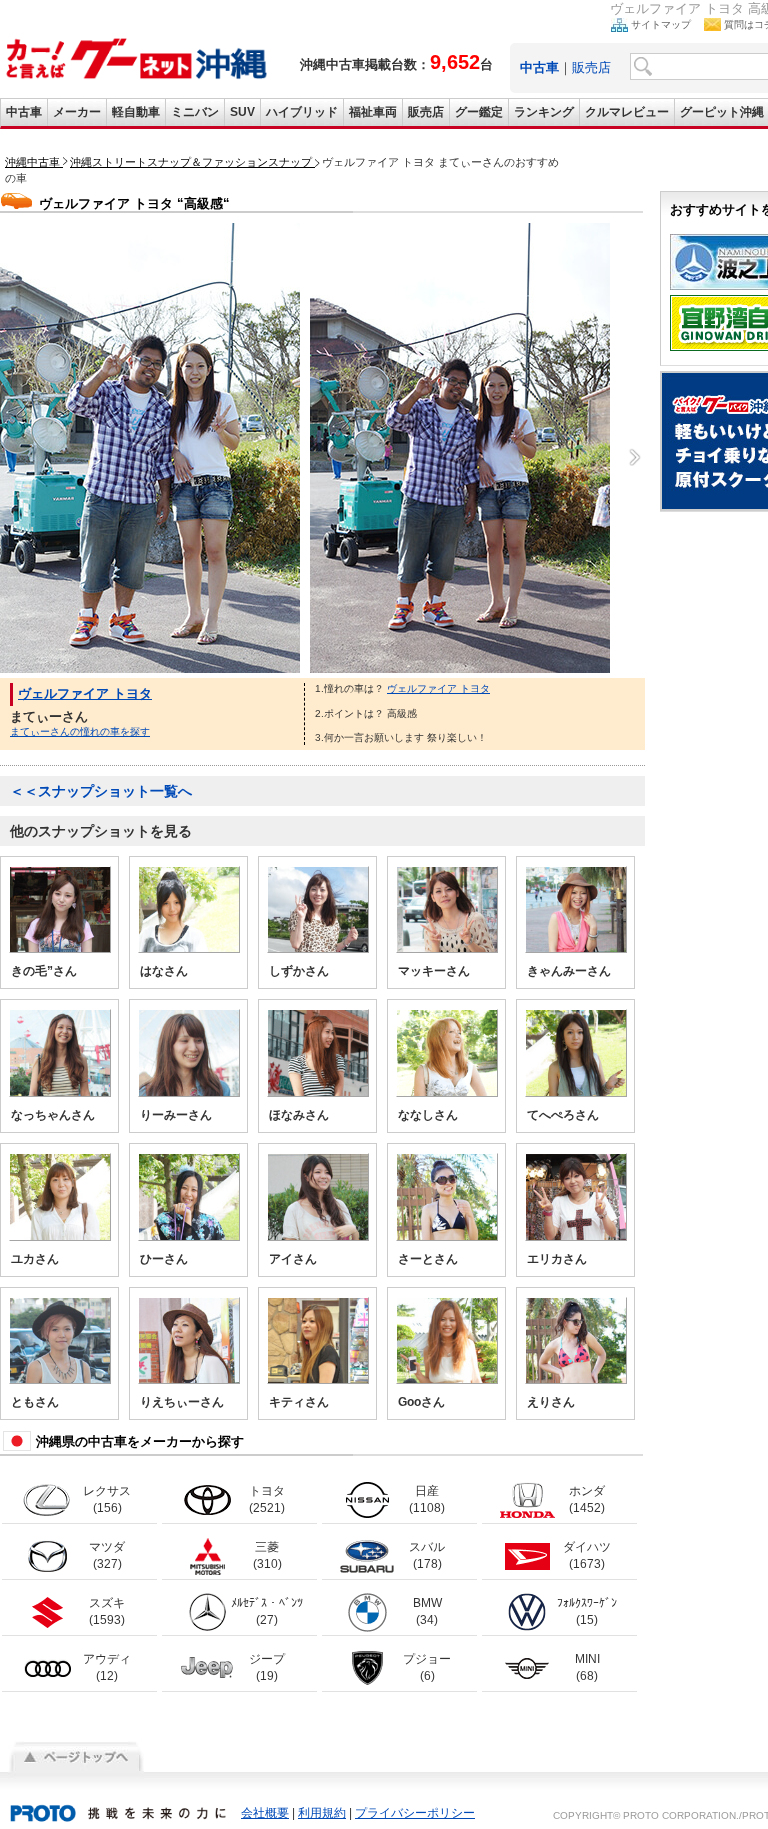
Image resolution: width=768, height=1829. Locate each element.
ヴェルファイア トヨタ (85, 693)
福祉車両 (373, 112)
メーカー (77, 112)
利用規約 (322, 1813)
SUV (242, 112)
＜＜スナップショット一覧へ (101, 791)
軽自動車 (136, 112)
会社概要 (265, 1813)
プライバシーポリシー (415, 1813)
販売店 (591, 67)
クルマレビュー (627, 112)
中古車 (24, 112)
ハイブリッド (302, 112)
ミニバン (195, 112)
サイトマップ (661, 24)
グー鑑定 (479, 112)
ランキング (544, 112)
